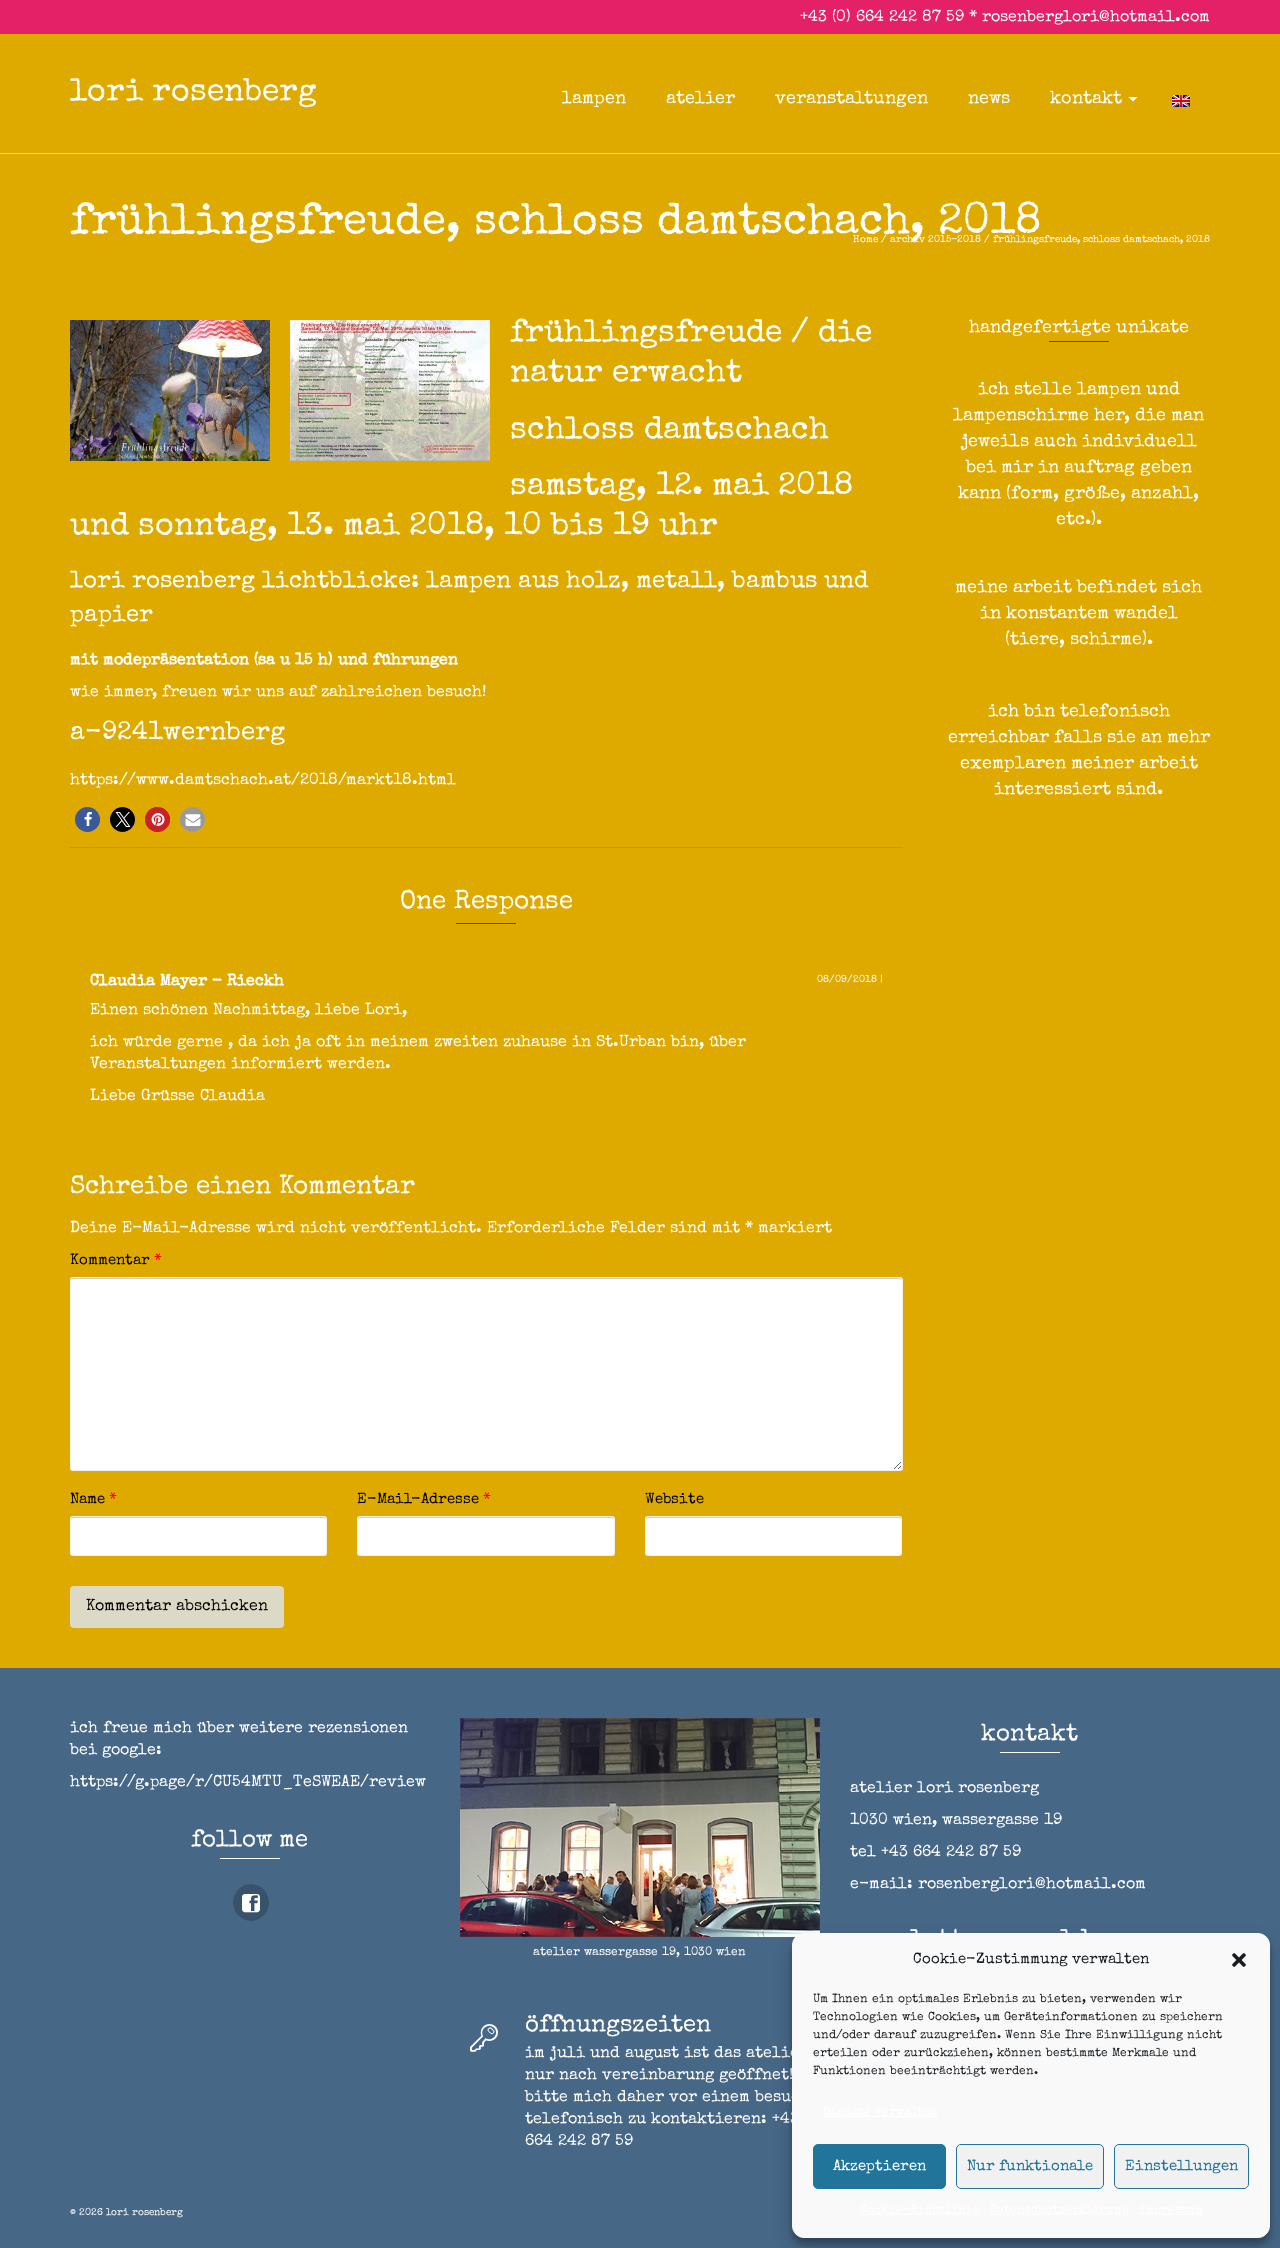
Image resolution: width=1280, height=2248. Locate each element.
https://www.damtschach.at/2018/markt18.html (263, 781)
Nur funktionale (1030, 2166)
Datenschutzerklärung (1059, 2211)
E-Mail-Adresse (424, 1499)
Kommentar (116, 1260)
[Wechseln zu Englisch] (1181, 99)
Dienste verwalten (880, 2113)
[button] (1239, 1960)
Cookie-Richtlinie (920, 2211)
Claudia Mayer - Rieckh (187, 982)
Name (93, 1499)
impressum (1171, 2211)
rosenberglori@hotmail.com (1096, 18)
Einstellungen (1181, 2166)
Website (674, 1499)
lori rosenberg (193, 93)
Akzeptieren (879, 2166)
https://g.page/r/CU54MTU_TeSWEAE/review (248, 1783)
